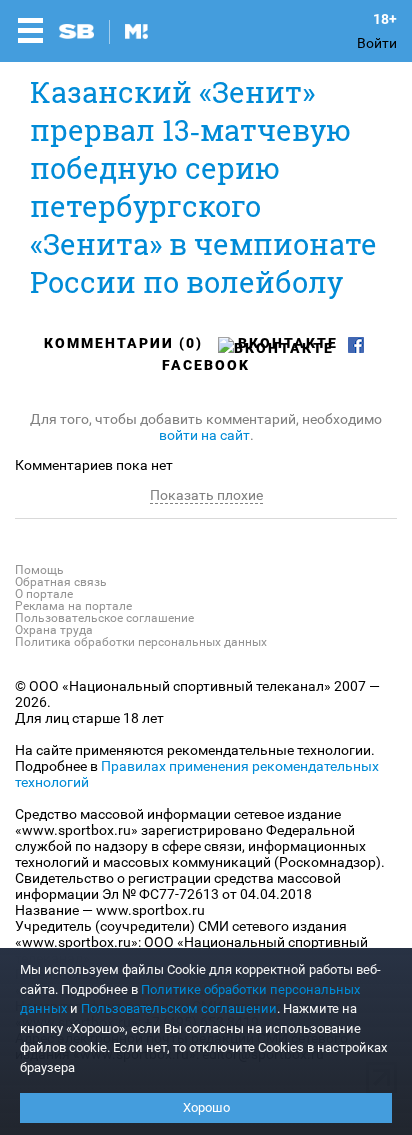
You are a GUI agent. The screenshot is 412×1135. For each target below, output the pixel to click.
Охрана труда (54, 630)
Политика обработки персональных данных (141, 642)
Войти (377, 43)
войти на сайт (204, 435)
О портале (44, 594)
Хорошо (206, 1107)
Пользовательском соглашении (179, 1008)
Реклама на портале (73, 606)
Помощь (39, 570)
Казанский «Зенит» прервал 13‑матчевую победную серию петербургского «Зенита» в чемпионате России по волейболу (203, 187)
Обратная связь (61, 582)
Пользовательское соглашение (104, 618)
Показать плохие (206, 495)
